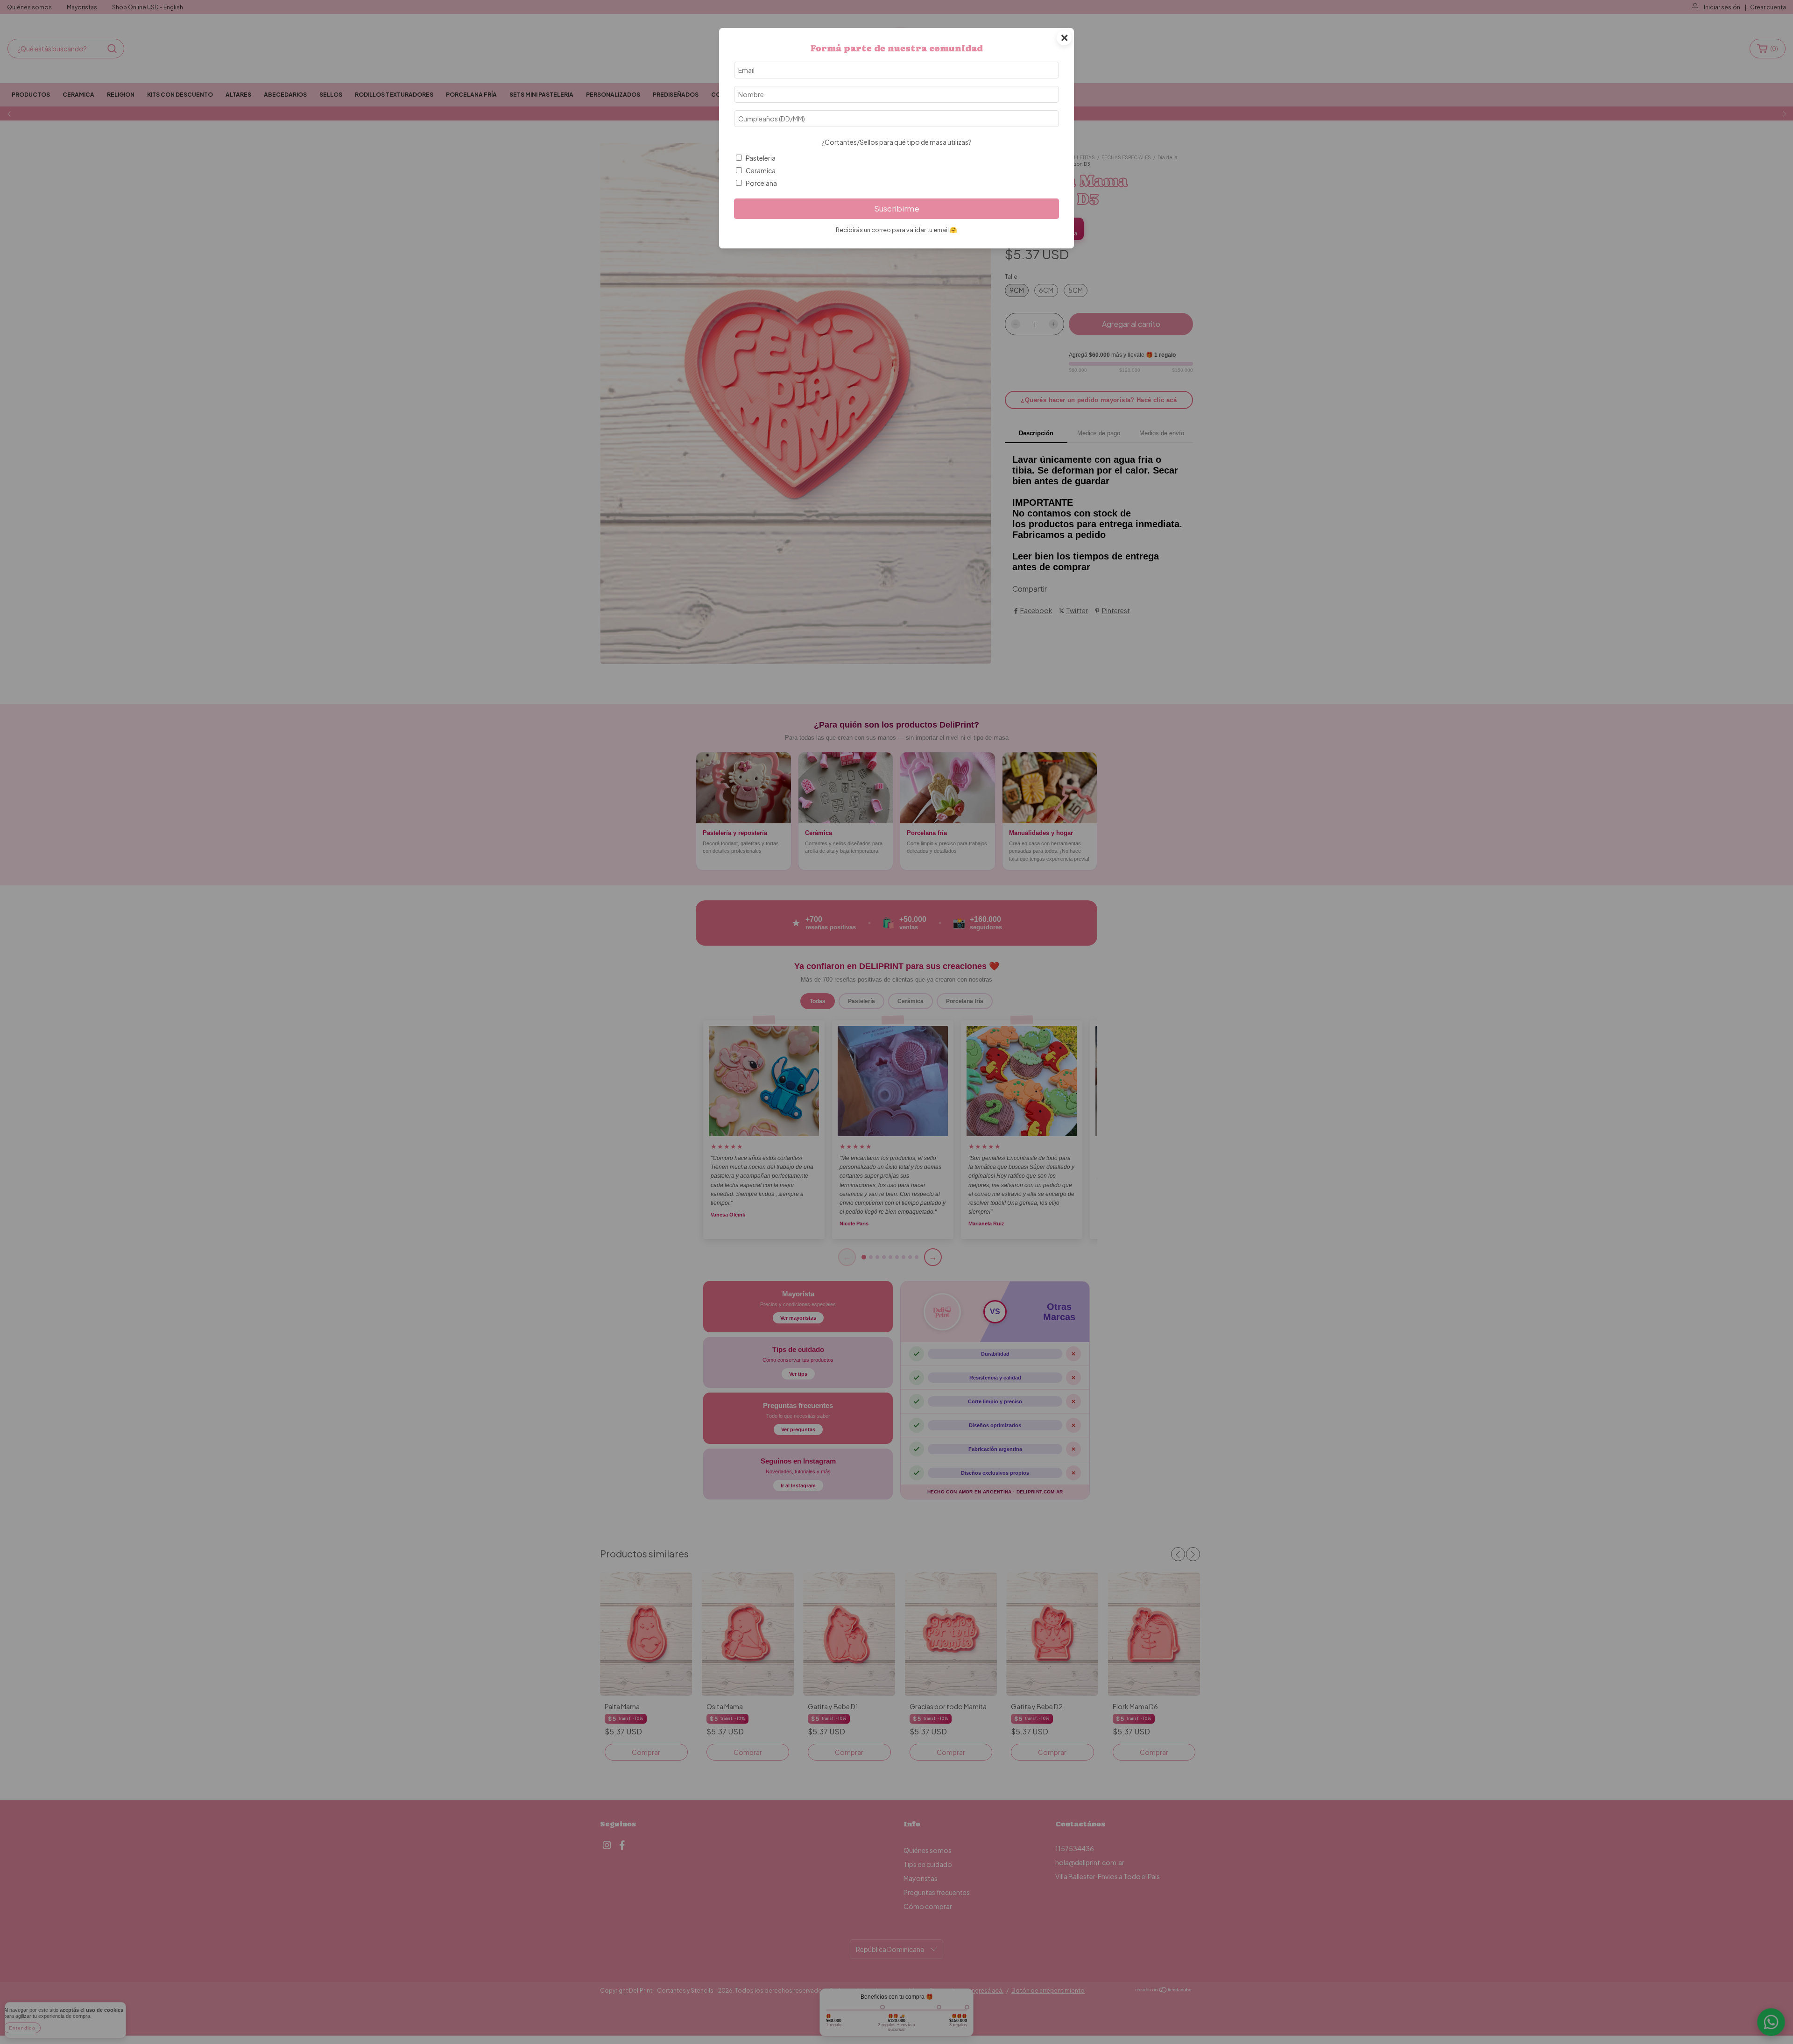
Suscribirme (897, 209)
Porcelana (761, 183)
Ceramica (761, 170)
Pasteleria (761, 158)
